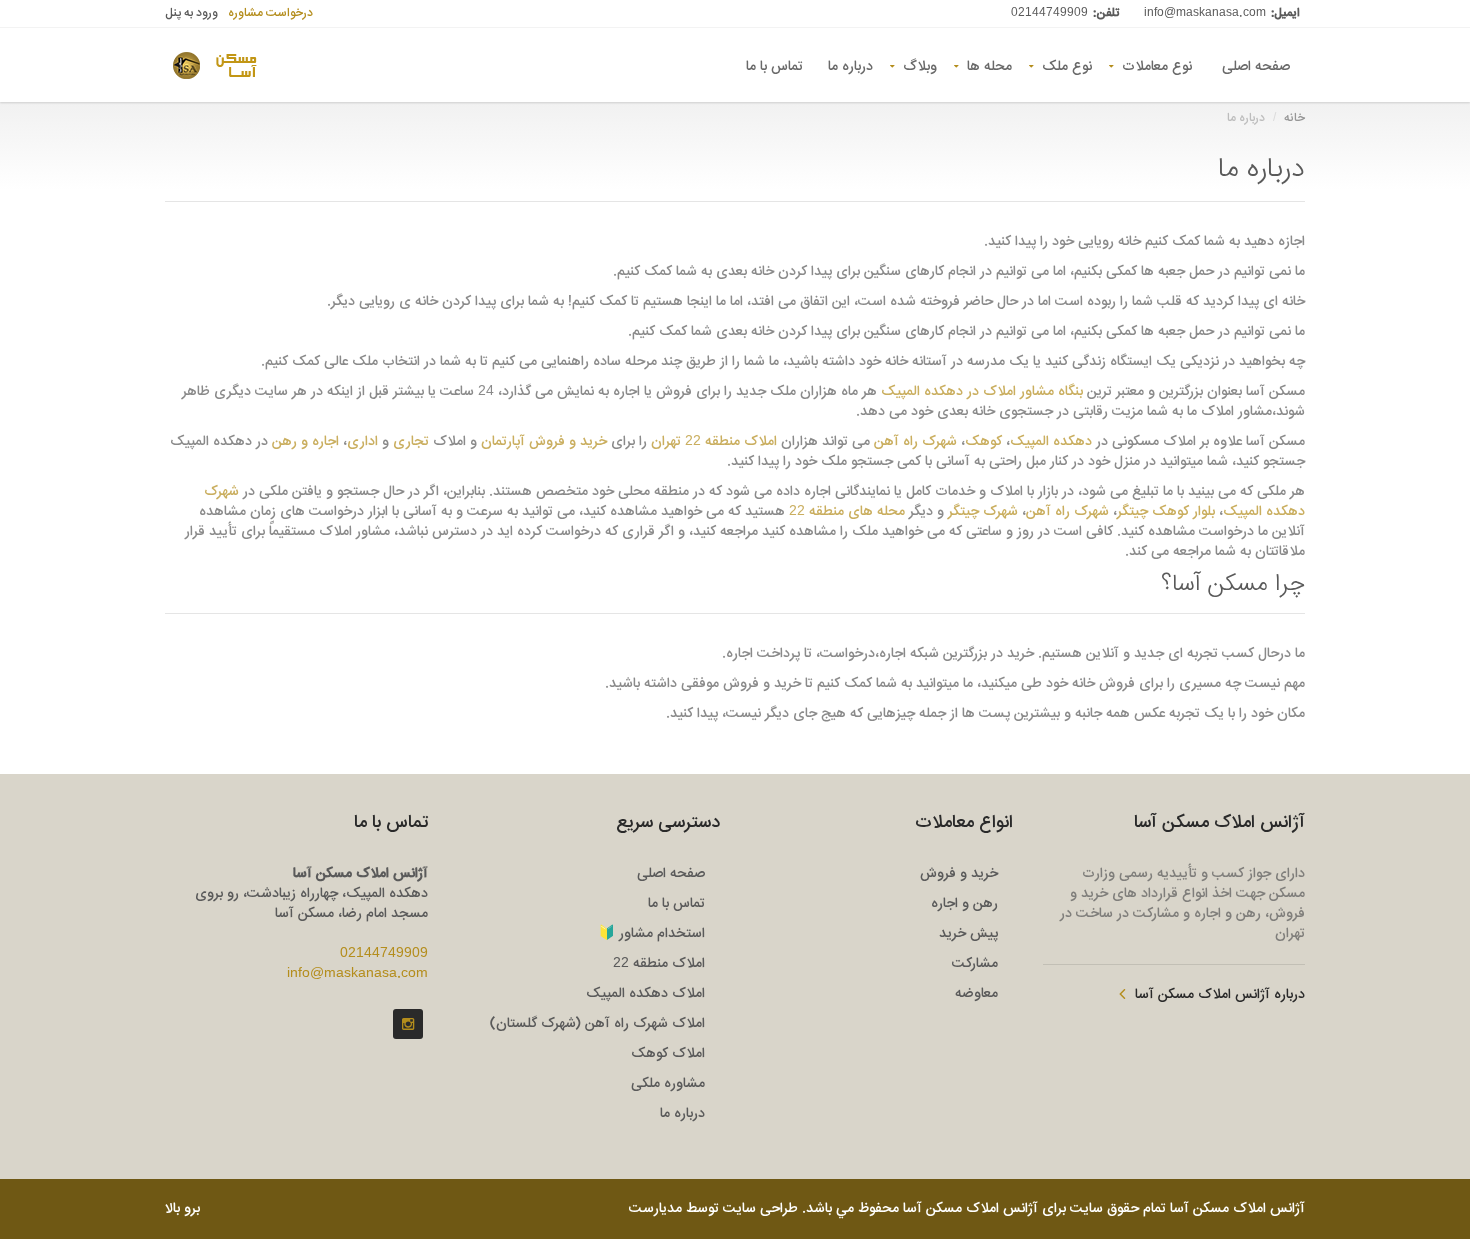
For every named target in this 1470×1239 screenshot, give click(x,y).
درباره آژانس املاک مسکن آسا (1220, 995)
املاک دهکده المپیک (645, 994)
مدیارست (655, 1209)
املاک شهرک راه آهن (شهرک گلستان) (597, 1024)
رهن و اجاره (964, 904)
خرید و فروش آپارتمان (544, 442)
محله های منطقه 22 (847, 512)
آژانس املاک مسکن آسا (1237, 1209)
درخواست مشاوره (270, 13)
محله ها (989, 65)
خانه (1294, 118)
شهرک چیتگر (983, 512)
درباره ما (850, 65)
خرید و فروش (959, 874)
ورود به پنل (191, 13)
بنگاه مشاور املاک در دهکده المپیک (982, 392)
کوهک (983, 442)
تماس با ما (774, 65)
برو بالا (182, 1209)
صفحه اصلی (1256, 65)
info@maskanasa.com (1205, 13)
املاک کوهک (668, 1054)
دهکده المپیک (1051, 442)
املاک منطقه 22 (659, 964)
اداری (362, 442)
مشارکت (975, 964)
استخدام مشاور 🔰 (651, 934)
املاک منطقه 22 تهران (714, 442)
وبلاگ (920, 65)
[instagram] (408, 1024)
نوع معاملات (1157, 65)
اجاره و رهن (305, 442)
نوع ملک (1067, 65)
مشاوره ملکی (668, 1084)
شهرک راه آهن (915, 442)
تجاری (411, 442)
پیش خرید (968, 934)
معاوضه (976, 994)
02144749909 (1049, 13)
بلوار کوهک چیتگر (1166, 512)
